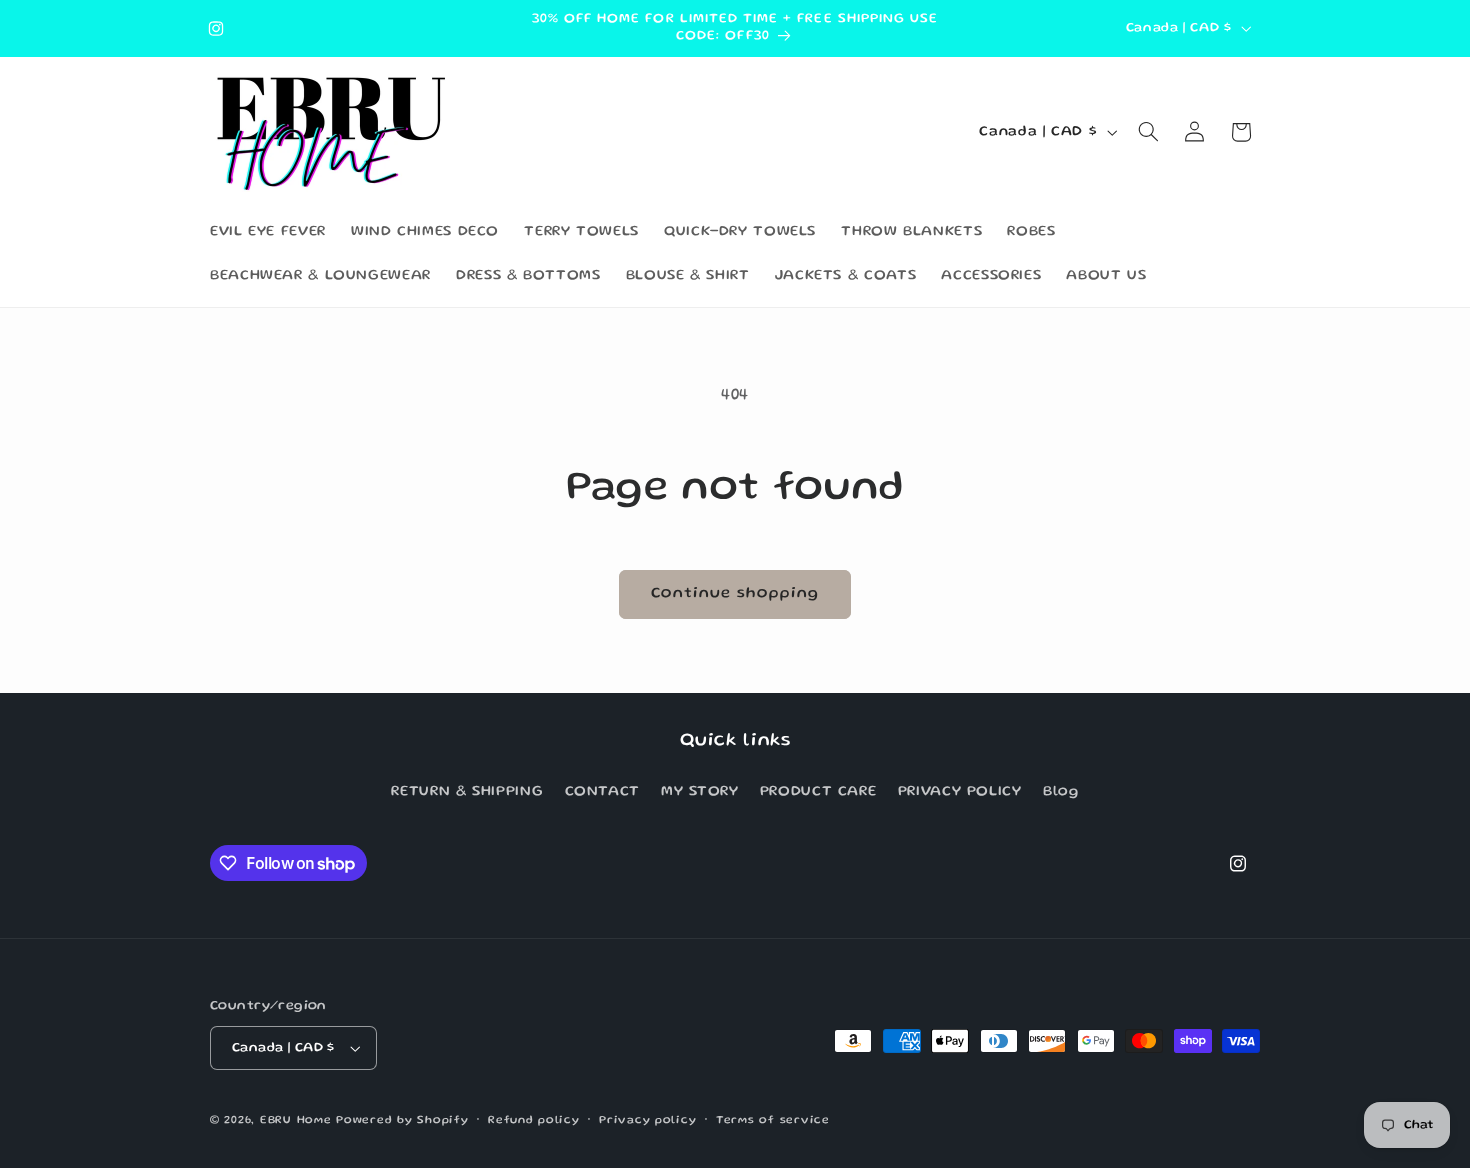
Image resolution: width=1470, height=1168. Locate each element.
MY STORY (699, 792)
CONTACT (602, 792)
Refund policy (534, 1121)
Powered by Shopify (402, 1121)
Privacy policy (647, 1121)
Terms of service (773, 1121)
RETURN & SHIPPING (467, 792)
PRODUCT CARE (818, 792)
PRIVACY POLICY (960, 792)
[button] (1149, 132)
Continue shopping (735, 594)
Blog (1061, 792)
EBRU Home (296, 1121)
